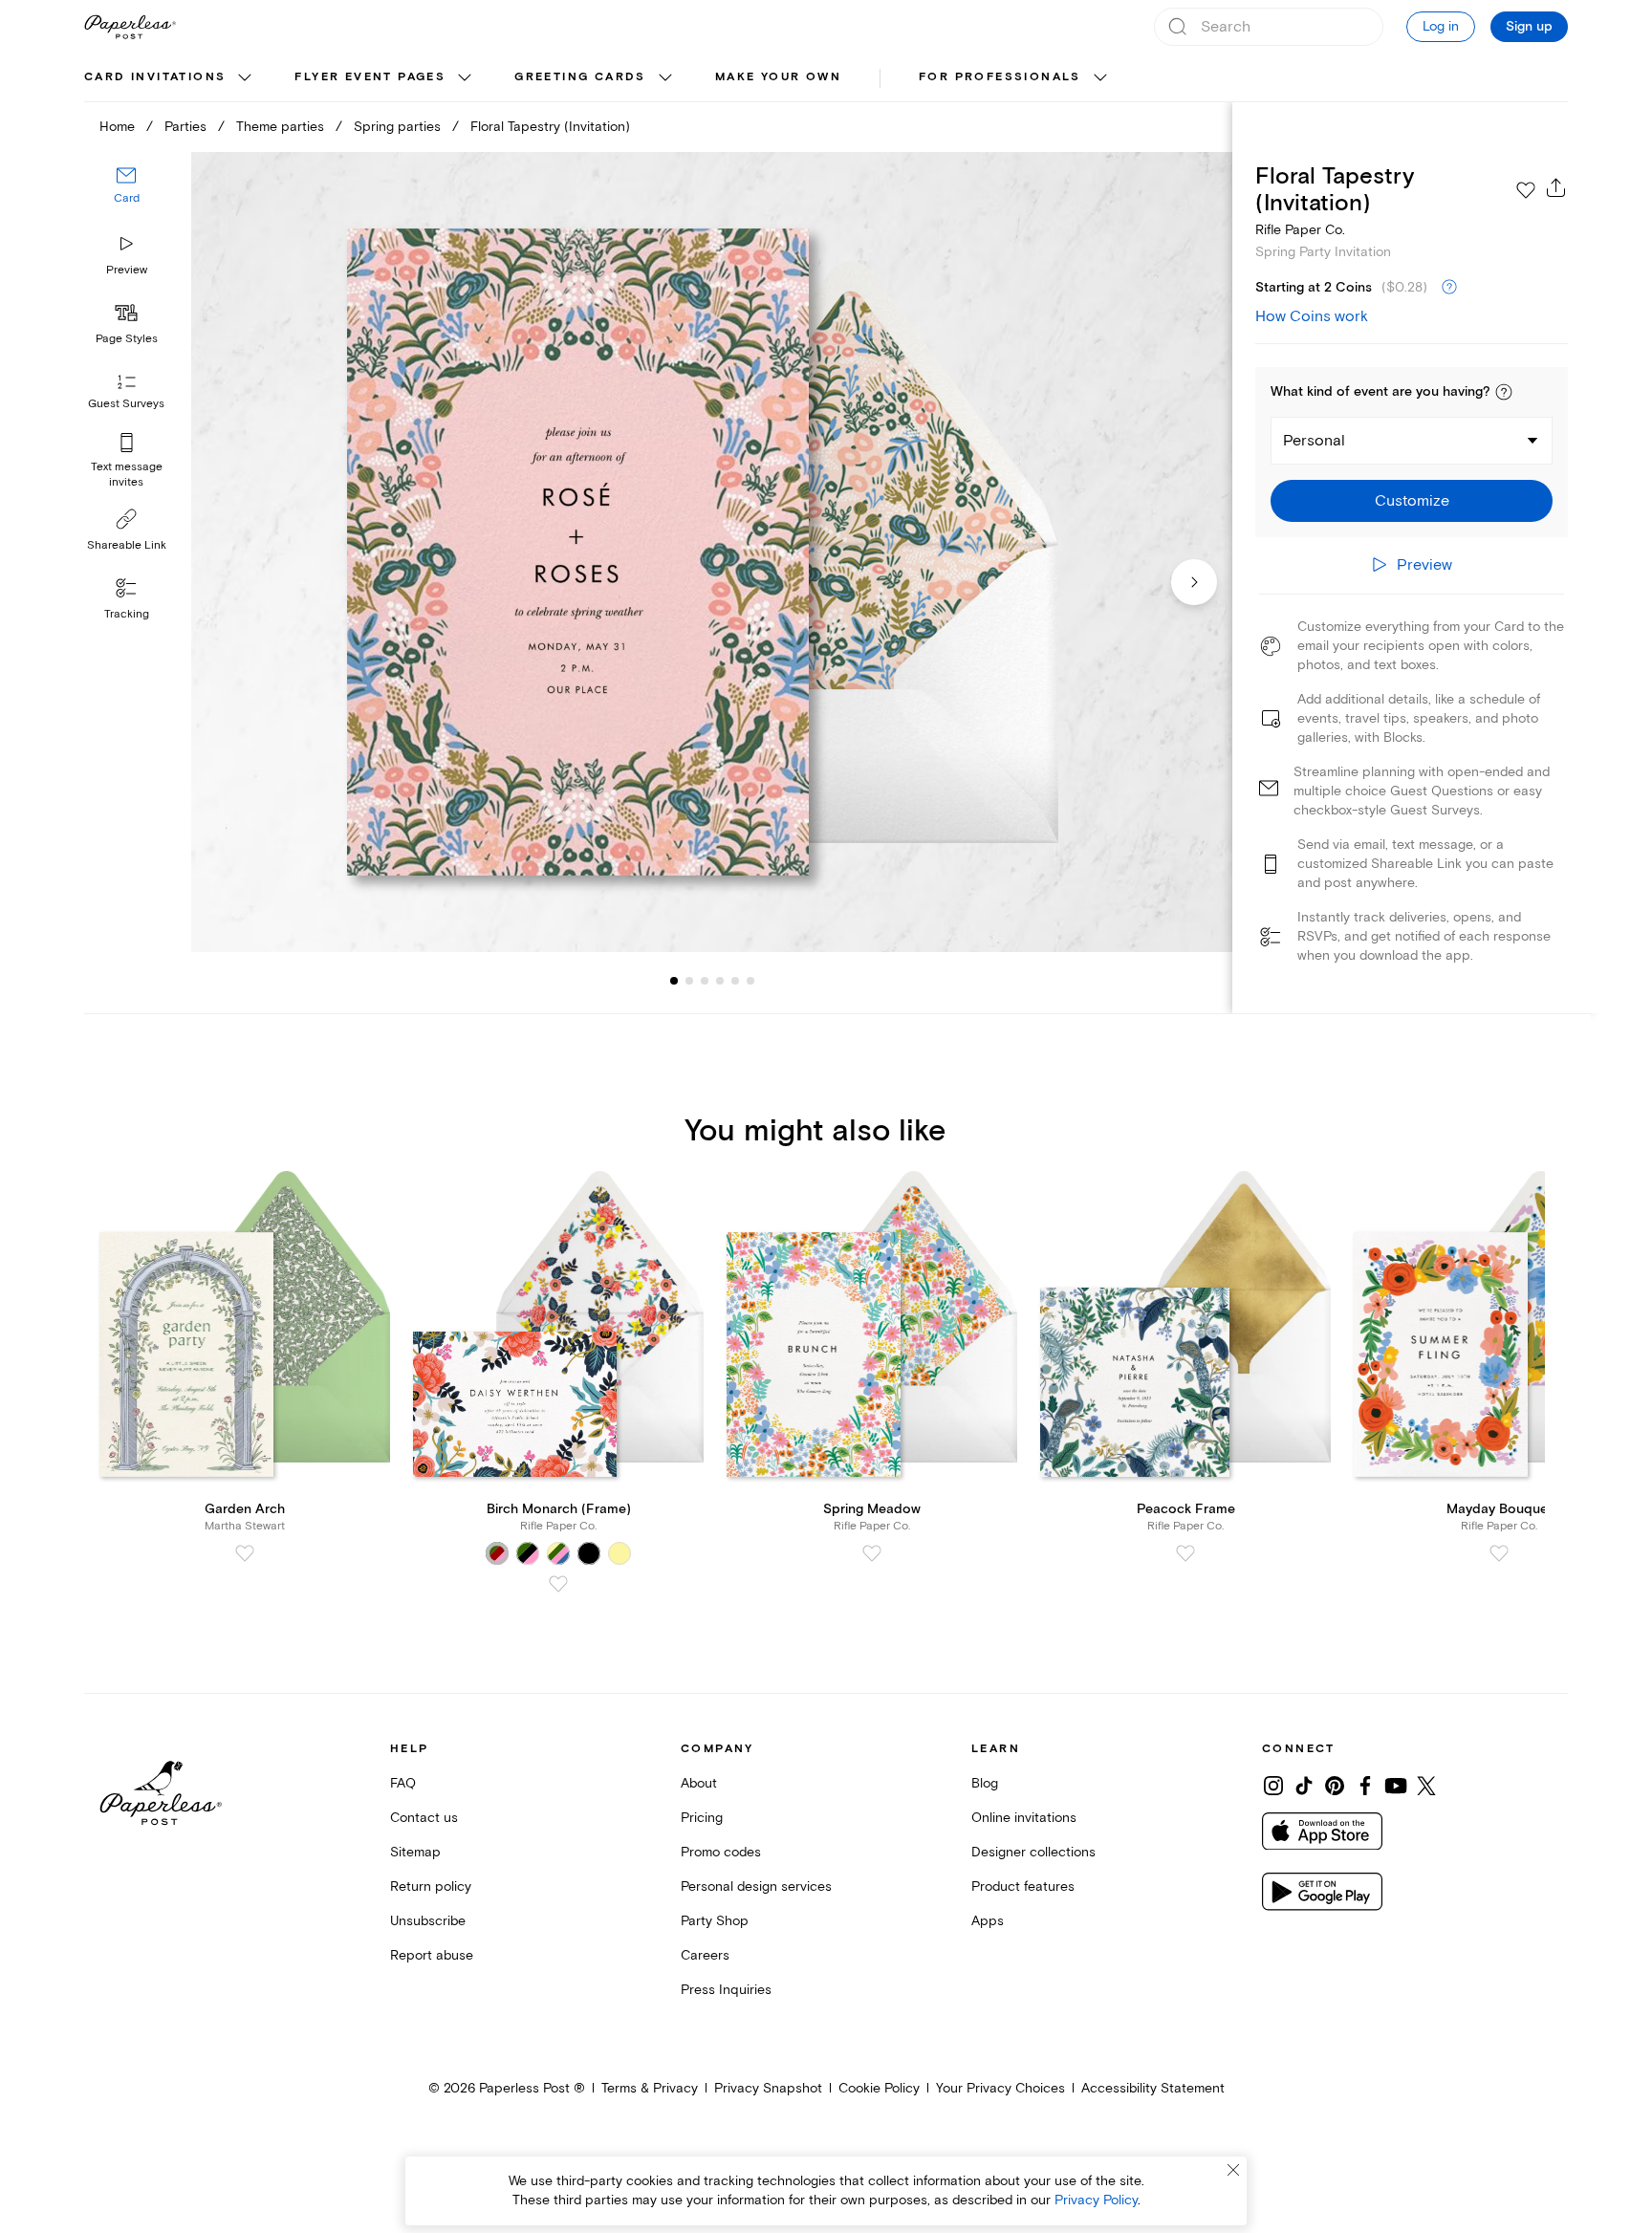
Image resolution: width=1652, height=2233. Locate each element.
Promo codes (721, 1852)
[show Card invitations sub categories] (245, 78)
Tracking (127, 614)
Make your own (778, 77)
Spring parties (397, 127)
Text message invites (127, 475)
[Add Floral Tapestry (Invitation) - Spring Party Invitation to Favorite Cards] (1526, 190)
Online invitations (1024, 1818)
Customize (1412, 501)
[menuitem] (170, 78)
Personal (1314, 441)
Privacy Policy (1096, 2200)
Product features (1023, 1886)
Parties (185, 127)
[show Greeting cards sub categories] (665, 78)
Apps (988, 1921)
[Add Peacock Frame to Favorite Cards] (1185, 1553)
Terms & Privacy (650, 2088)
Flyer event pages (370, 77)
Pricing (702, 1818)
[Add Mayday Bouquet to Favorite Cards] (1499, 1553)
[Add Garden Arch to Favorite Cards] (245, 1553)
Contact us (424, 1818)
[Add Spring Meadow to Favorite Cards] (872, 1553)
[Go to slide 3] (689, 981)
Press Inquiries (726, 1990)
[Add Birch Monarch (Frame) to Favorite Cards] (558, 1584)
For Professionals (1000, 77)
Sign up (1529, 27)
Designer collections (1033, 1852)
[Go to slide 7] (750, 981)
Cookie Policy (879, 2088)
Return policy (431, 1886)
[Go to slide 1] (674, 981)
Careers (705, 1955)
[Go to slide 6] (735, 981)
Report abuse (432, 1955)
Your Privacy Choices (1000, 2088)
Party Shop (715, 1921)
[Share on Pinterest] (1335, 1786)
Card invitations (155, 77)
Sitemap (415, 1852)
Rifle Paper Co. (1300, 230)
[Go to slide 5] (720, 981)
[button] (1504, 392)
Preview (127, 270)
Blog (985, 1783)
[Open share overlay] (1556, 187)
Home (117, 127)
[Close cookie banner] (1233, 2170)
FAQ (403, 1783)
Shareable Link (127, 545)
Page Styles (127, 339)
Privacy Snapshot (768, 2088)
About (699, 1783)
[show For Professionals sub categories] (1100, 78)
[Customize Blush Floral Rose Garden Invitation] (711, 552)
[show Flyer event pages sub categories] (465, 78)
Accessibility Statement (1153, 2088)
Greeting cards (580, 77)
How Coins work (1312, 316)
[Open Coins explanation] (1449, 288)
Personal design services (756, 1886)
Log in (1441, 26)
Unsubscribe (428, 1921)
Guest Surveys (126, 404)
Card (127, 198)
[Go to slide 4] (705, 981)
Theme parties (280, 127)
